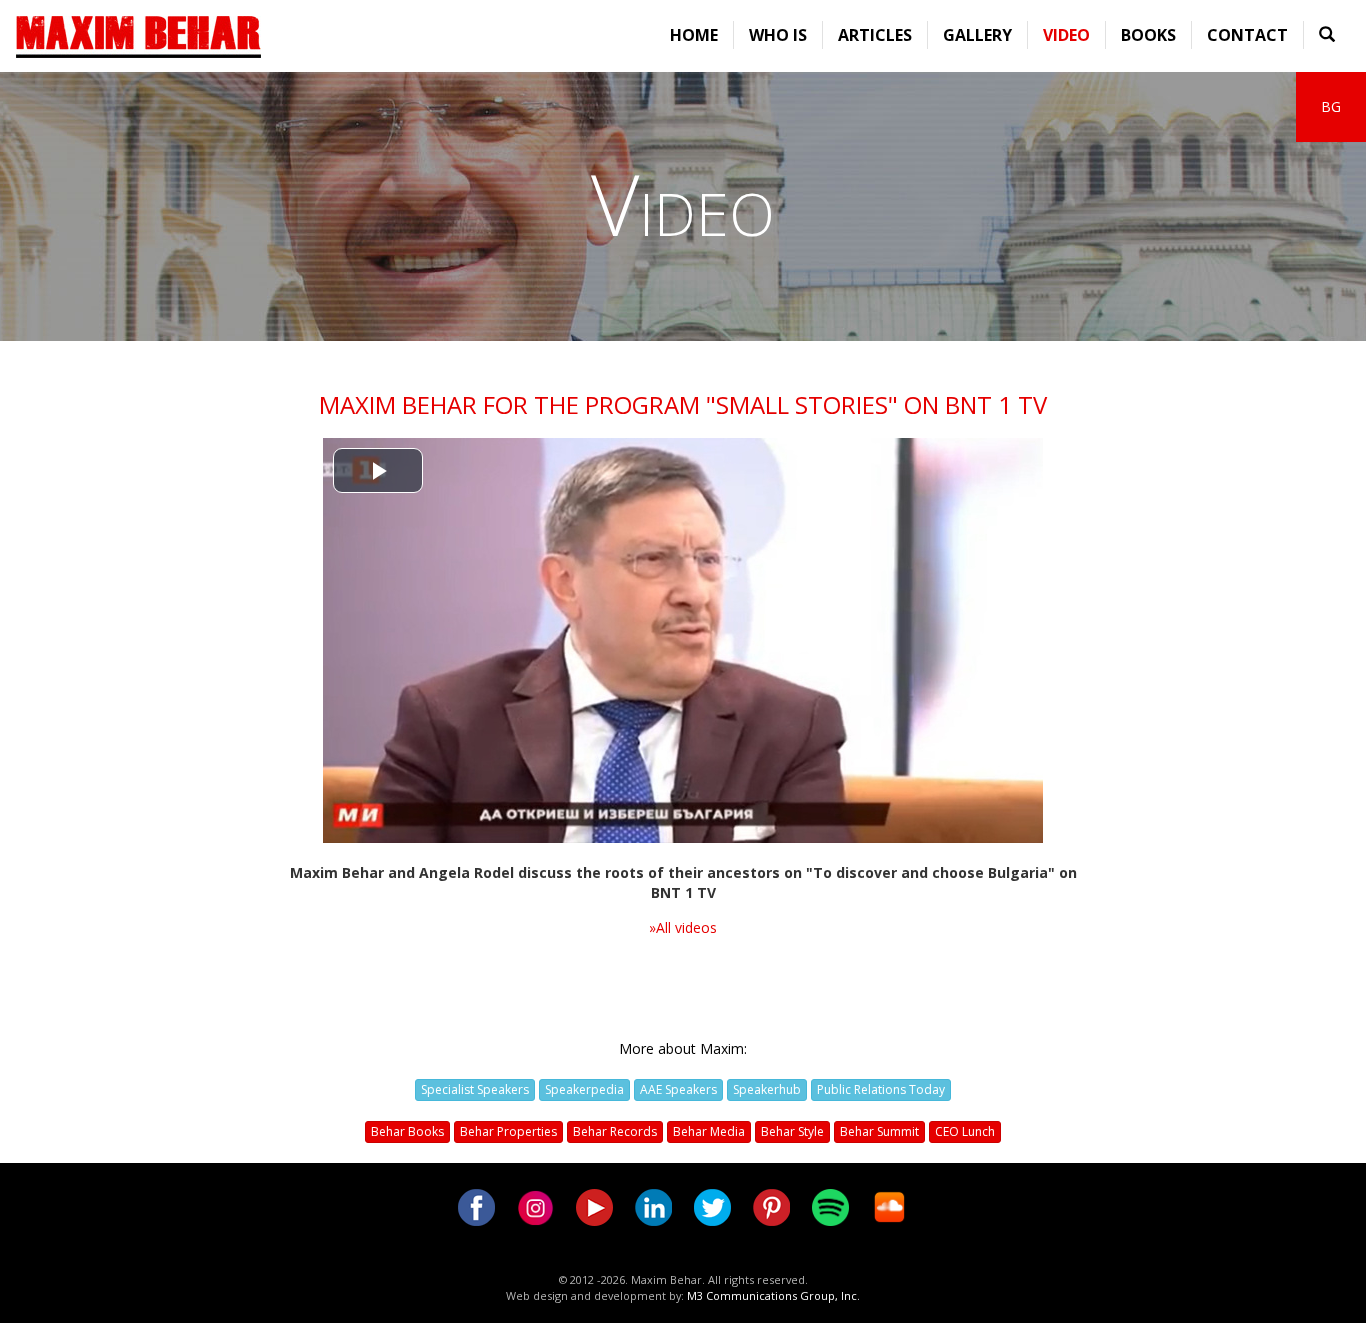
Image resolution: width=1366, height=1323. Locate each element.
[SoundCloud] (889, 1205)
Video (1066, 35)
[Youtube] (594, 1205)
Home (694, 35)
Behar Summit (879, 1131)
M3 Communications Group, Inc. (773, 1295)
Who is (778, 35)
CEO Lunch (965, 1131)
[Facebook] (476, 1205)
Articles (875, 35)
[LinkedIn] (653, 1205)
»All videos (683, 927)
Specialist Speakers (475, 1089)
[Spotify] (830, 1205)
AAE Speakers (678, 1089)
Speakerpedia (584, 1089)
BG (1331, 106)
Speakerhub (767, 1089)
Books (1148, 35)
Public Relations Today (881, 1089)
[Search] (1327, 35)
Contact (1247, 35)
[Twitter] (712, 1205)
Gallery (977, 35)
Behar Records (615, 1131)
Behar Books (407, 1131)
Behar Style (792, 1131)
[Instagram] (535, 1205)
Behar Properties (508, 1131)
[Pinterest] (771, 1205)
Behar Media (709, 1131)
